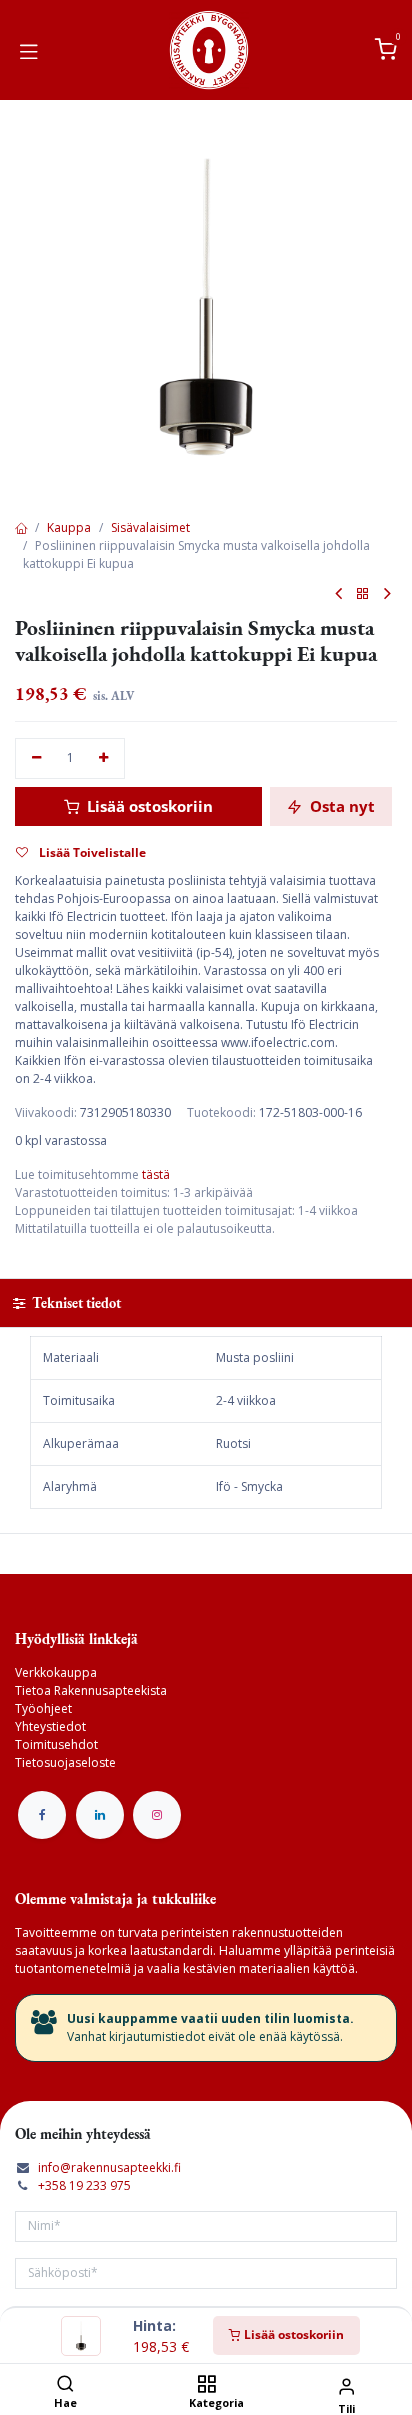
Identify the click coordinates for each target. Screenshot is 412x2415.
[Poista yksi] (36, 758)
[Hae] (65, 2385)
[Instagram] (157, 1815)
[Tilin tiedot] (346, 2385)
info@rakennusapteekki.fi (109, 2167)
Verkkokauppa (56, 1672)
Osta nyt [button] (340, 806)
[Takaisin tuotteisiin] (363, 594)
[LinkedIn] (100, 1815)
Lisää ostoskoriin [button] (148, 806)
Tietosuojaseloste (65, 1762)
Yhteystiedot (50, 1726)
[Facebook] (42, 1815)
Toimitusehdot (56, 1744)
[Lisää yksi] (104, 758)
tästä (156, 1174)
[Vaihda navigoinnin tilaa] (29, 50)
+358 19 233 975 (84, 2185)
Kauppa (69, 527)
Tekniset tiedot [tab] (75, 1302)
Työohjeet (43, 1708)
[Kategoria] (206, 2385)
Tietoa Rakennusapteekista (91, 1690)
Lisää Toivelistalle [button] (91, 852)
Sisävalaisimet (150, 527)
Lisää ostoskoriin (292, 2334)
